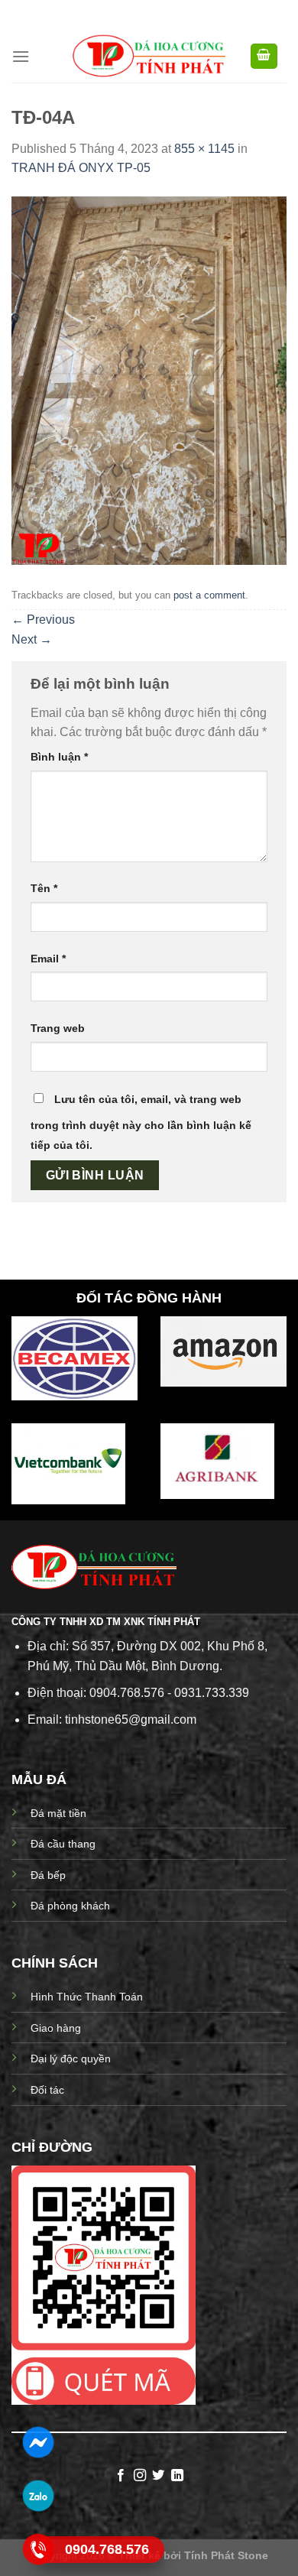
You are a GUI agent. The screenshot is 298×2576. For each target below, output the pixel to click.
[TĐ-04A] (149, 380)
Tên (44, 888)
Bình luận (59, 757)
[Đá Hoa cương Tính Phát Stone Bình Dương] (149, 56)
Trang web (58, 1028)
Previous (43, 620)
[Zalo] (38, 2496)
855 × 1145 (204, 149)
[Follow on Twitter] (158, 2476)
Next (32, 639)
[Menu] (21, 56)
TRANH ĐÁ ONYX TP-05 (81, 168)
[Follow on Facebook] (121, 2476)
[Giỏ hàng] (264, 56)
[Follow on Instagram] (140, 2476)
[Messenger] (38, 2442)
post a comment (209, 595)
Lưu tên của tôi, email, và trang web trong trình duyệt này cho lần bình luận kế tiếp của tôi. (141, 1122)
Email (48, 959)
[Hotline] (38, 2549)
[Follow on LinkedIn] (177, 2476)
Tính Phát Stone (226, 2555)
